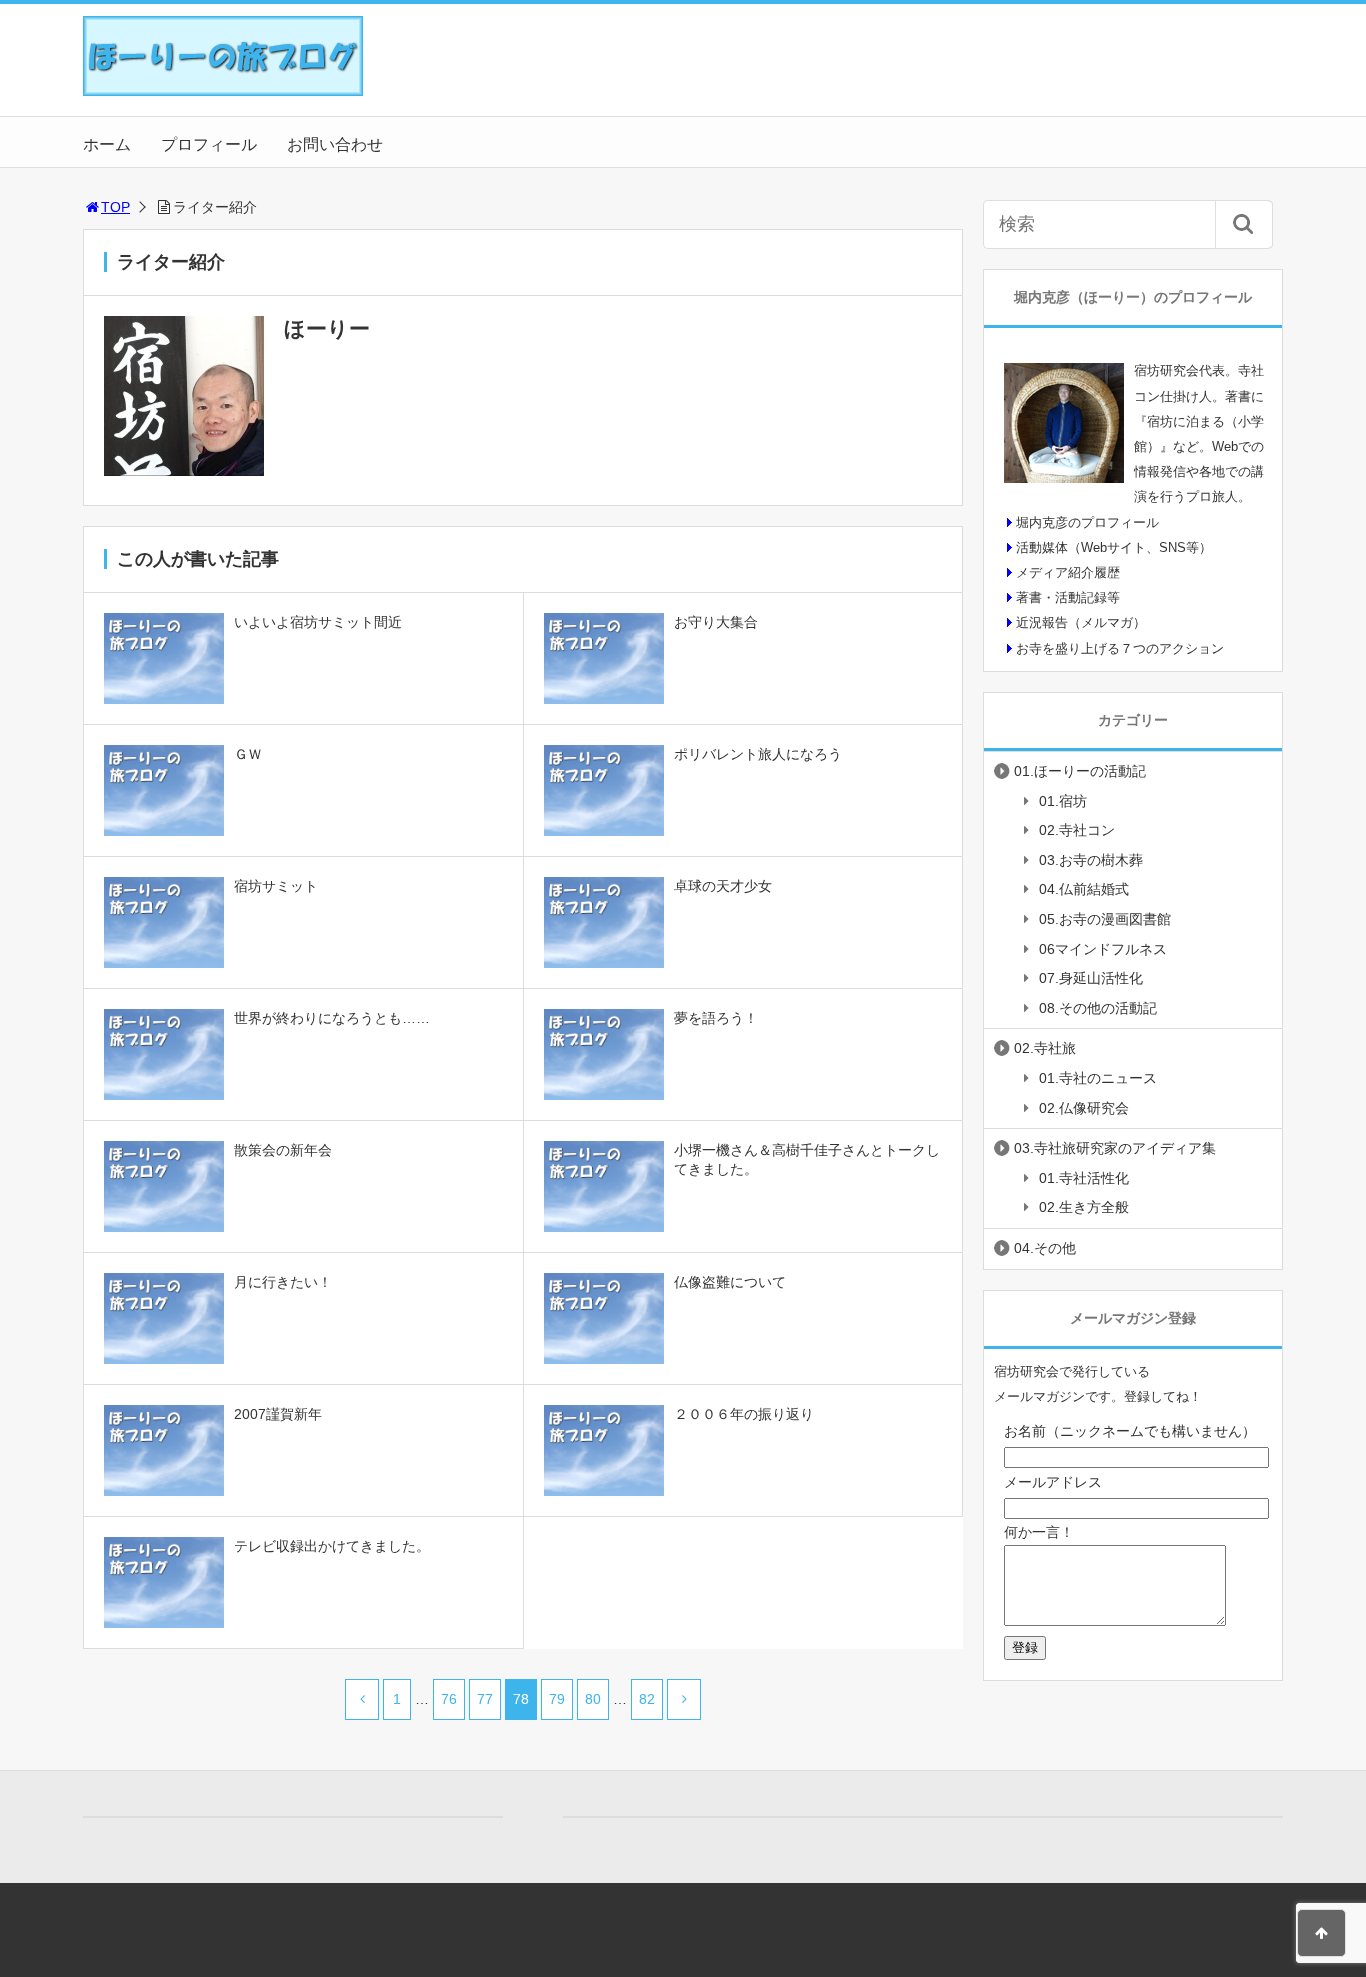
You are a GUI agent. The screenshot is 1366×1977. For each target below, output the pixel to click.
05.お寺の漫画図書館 (1105, 919)
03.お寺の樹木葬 (1091, 860)
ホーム (107, 144)
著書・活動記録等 (1068, 597)
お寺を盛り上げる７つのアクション (1120, 648)
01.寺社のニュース (1098, 1078)
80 (593, 1699)
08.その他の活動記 (1098, 1008)
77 (485, 1699)
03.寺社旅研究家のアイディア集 (1115, 1148)
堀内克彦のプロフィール (1087, 522)
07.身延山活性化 (1091, 978)
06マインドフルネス (1103, 949)
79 (557, 1699)
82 (647, 1699)
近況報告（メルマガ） (1081, 622)
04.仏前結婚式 (1084, 889)
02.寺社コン (1077, 830)
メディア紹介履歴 (1068, 572)
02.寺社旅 (1045, 1048)
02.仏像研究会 (1084, 1108)
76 (449, 1699)
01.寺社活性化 (1084, 1178)
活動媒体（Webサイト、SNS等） (1114, 547)
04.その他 (1045, 1248)
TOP (115, 207)
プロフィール (209, 144)
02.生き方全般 (1084, 1207)
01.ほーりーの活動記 (1080, 771)
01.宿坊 (1063, 801)
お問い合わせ (335, 144)
